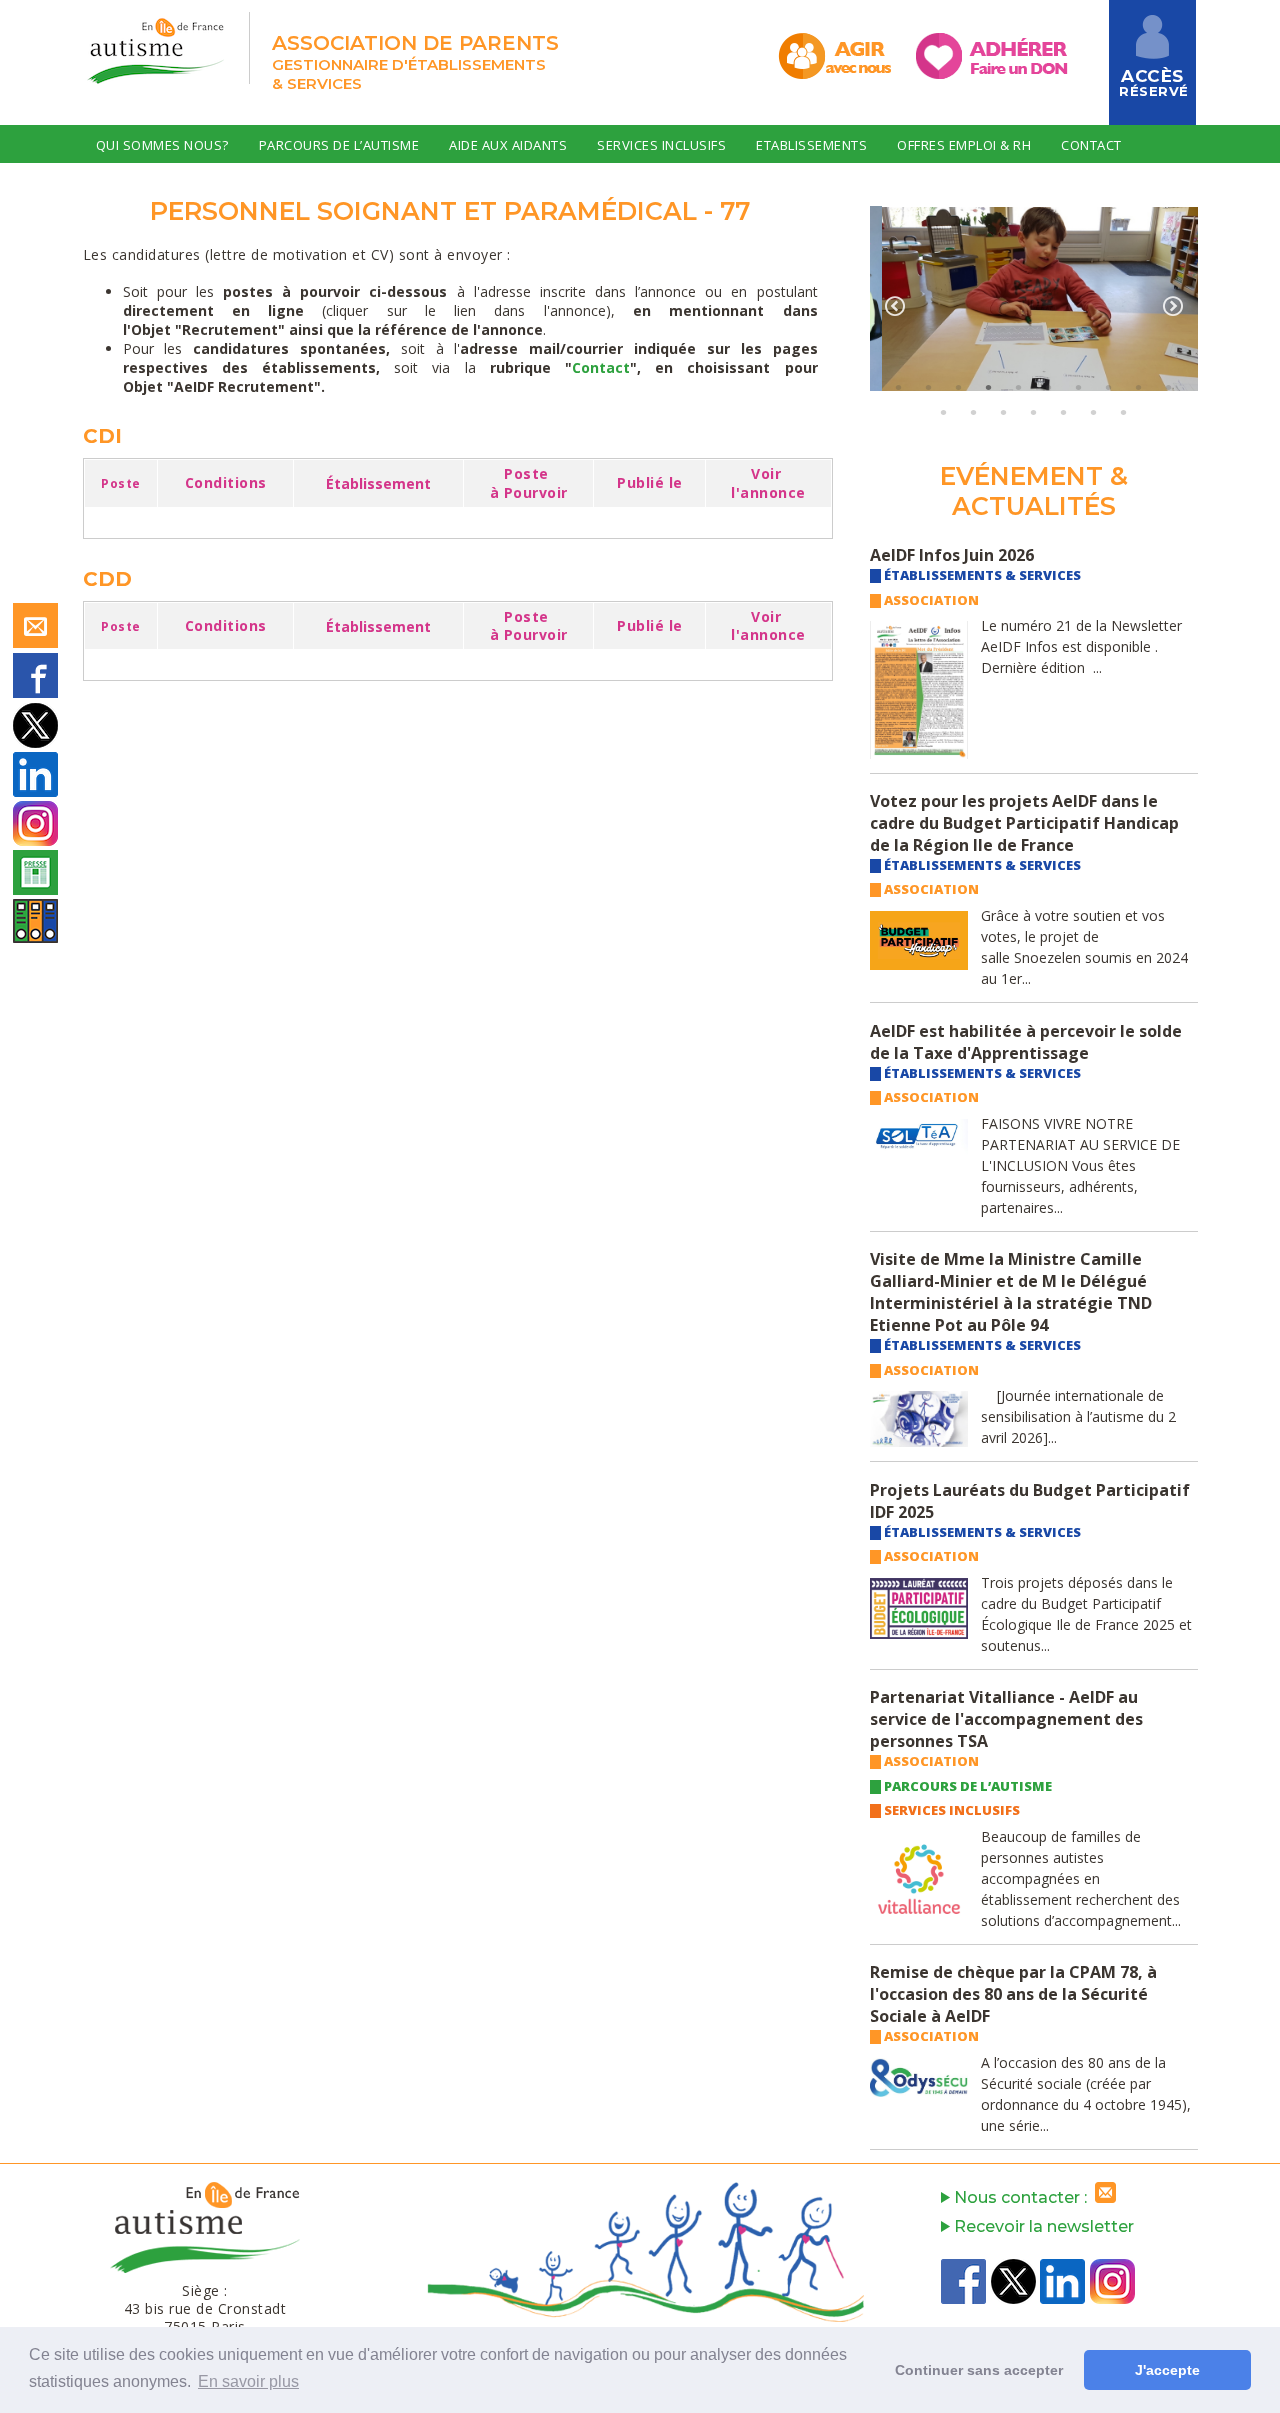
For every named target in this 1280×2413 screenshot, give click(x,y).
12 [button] (974, 412)
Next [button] (1173, 306)
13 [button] (1004, 412)
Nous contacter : (1022, 2197)
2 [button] (929, 387)
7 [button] (1079, 387)
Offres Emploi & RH (964, 145)
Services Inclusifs (661, 145)
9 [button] (1139, 387)
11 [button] (944, 412)
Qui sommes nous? (162, 145)
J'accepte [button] (1167, 2370)
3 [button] (959, 387)
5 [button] (1019, 387)
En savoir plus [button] (248, 2381)
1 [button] (899, 387)
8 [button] (1109, 387)
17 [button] (1124, 412)
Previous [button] (895, 306)
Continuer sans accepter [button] (979, 2370)
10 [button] (1169, 387)
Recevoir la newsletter (1042, 2226)
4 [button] (989, 387)
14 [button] (1034, 412)
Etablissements (811, 145)
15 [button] (1064, 412)
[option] (1034, 299)
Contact (1091, 145)
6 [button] (1049, 387)
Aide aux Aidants (508, 145)
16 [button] (1094, 412)
